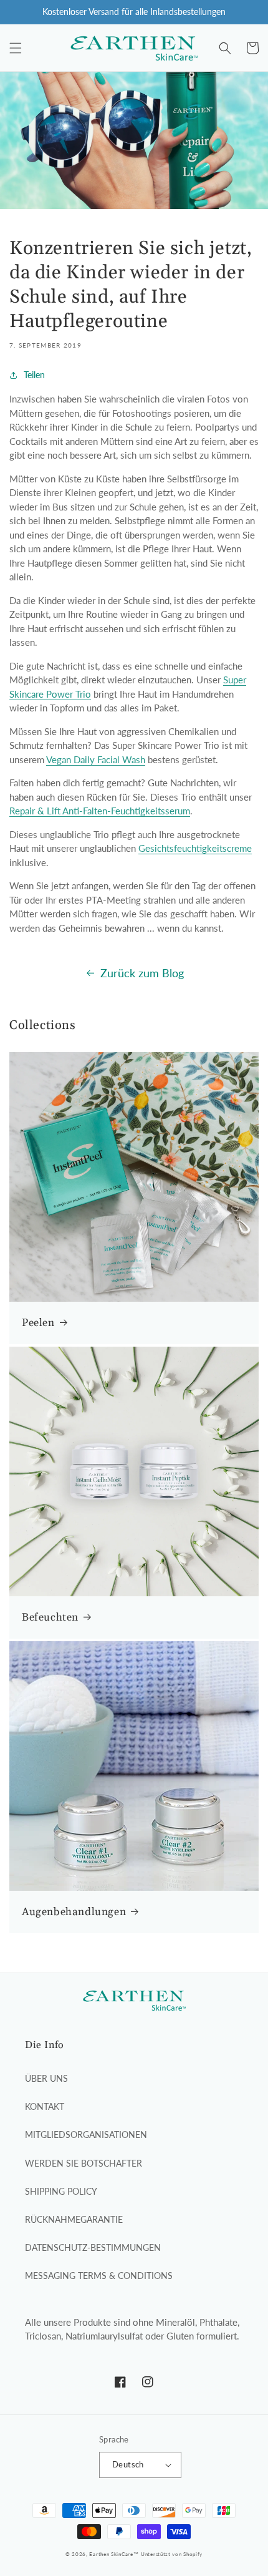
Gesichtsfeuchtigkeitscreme (195, 848)
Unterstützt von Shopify (172, 2554)
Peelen (38, 1323)
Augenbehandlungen (74, 1912)
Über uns (46, 2078)
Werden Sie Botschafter (84, 2163)
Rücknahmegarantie (74, 2219)
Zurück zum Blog (142, 973)
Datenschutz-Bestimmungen (93, 2247)
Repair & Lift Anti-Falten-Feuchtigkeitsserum (100, 811)
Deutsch (128, 2464)
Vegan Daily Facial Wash (96, 759)
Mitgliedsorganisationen (86, 2134)
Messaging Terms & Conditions (99, 2276)
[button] (16, 48)
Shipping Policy (61, 2191)
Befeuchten (50, 1617)
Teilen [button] (34, 375)
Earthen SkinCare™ (114, 2554)
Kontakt (45, 2106)
